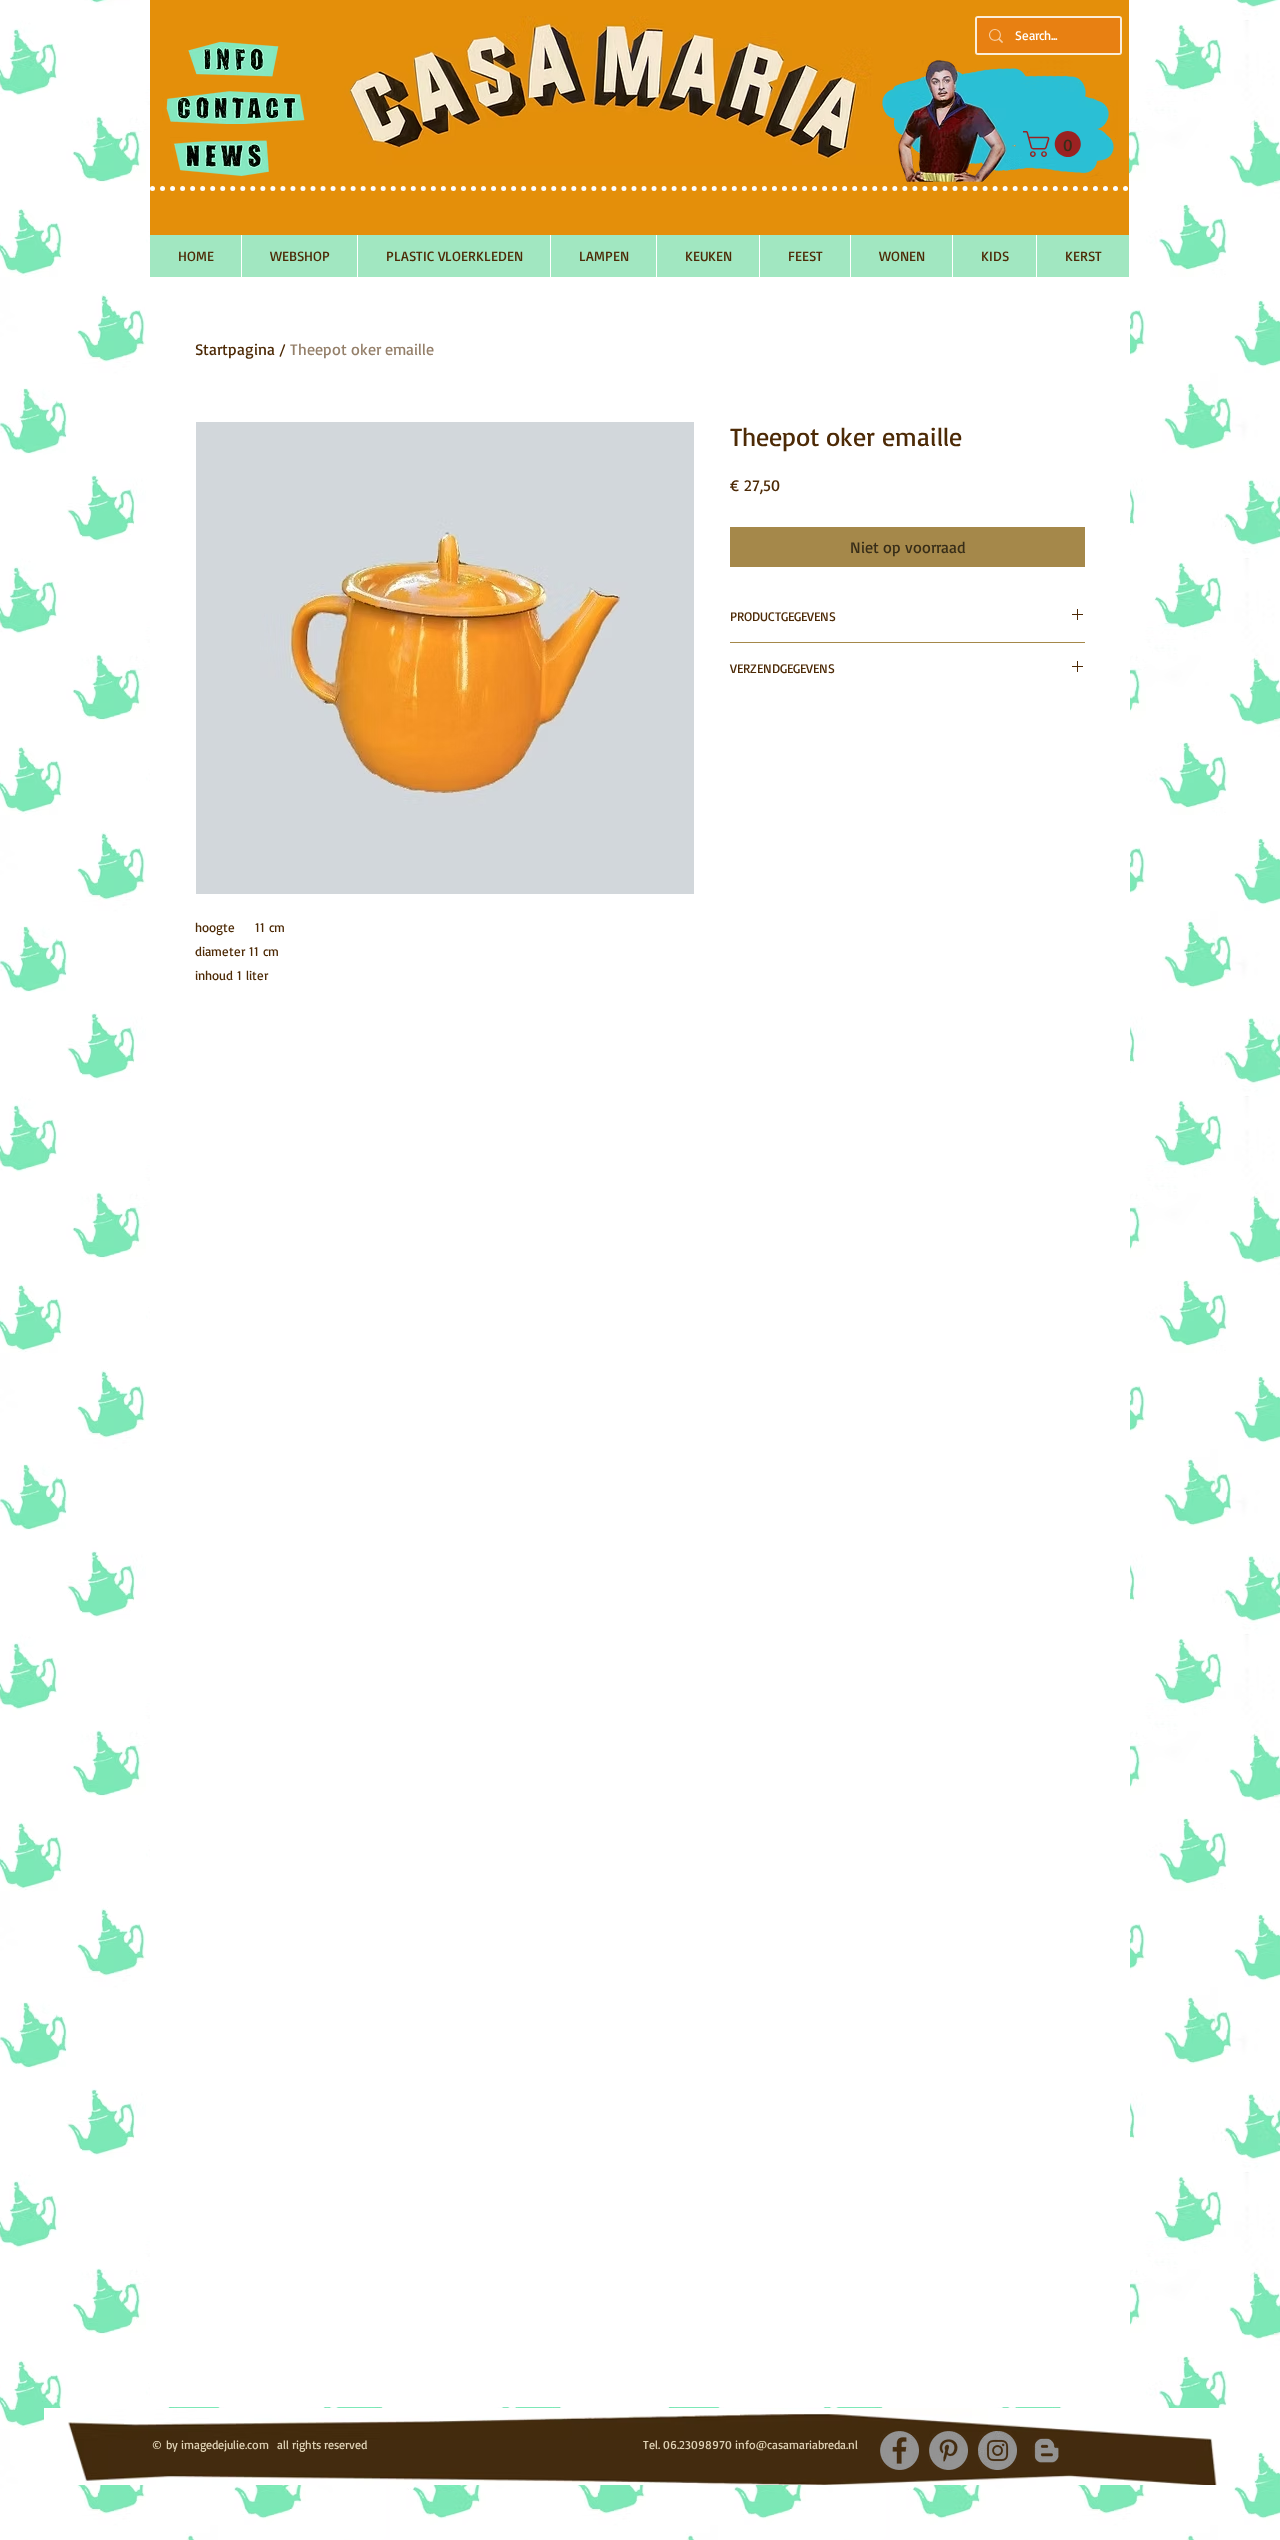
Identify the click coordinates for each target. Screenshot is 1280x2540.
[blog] (1046, 2450)
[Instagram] (997, 2450)
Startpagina (235, 349)
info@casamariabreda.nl (796, 2444)
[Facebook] (899, 2450)
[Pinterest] (948, 2450)
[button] (1055, 144)
